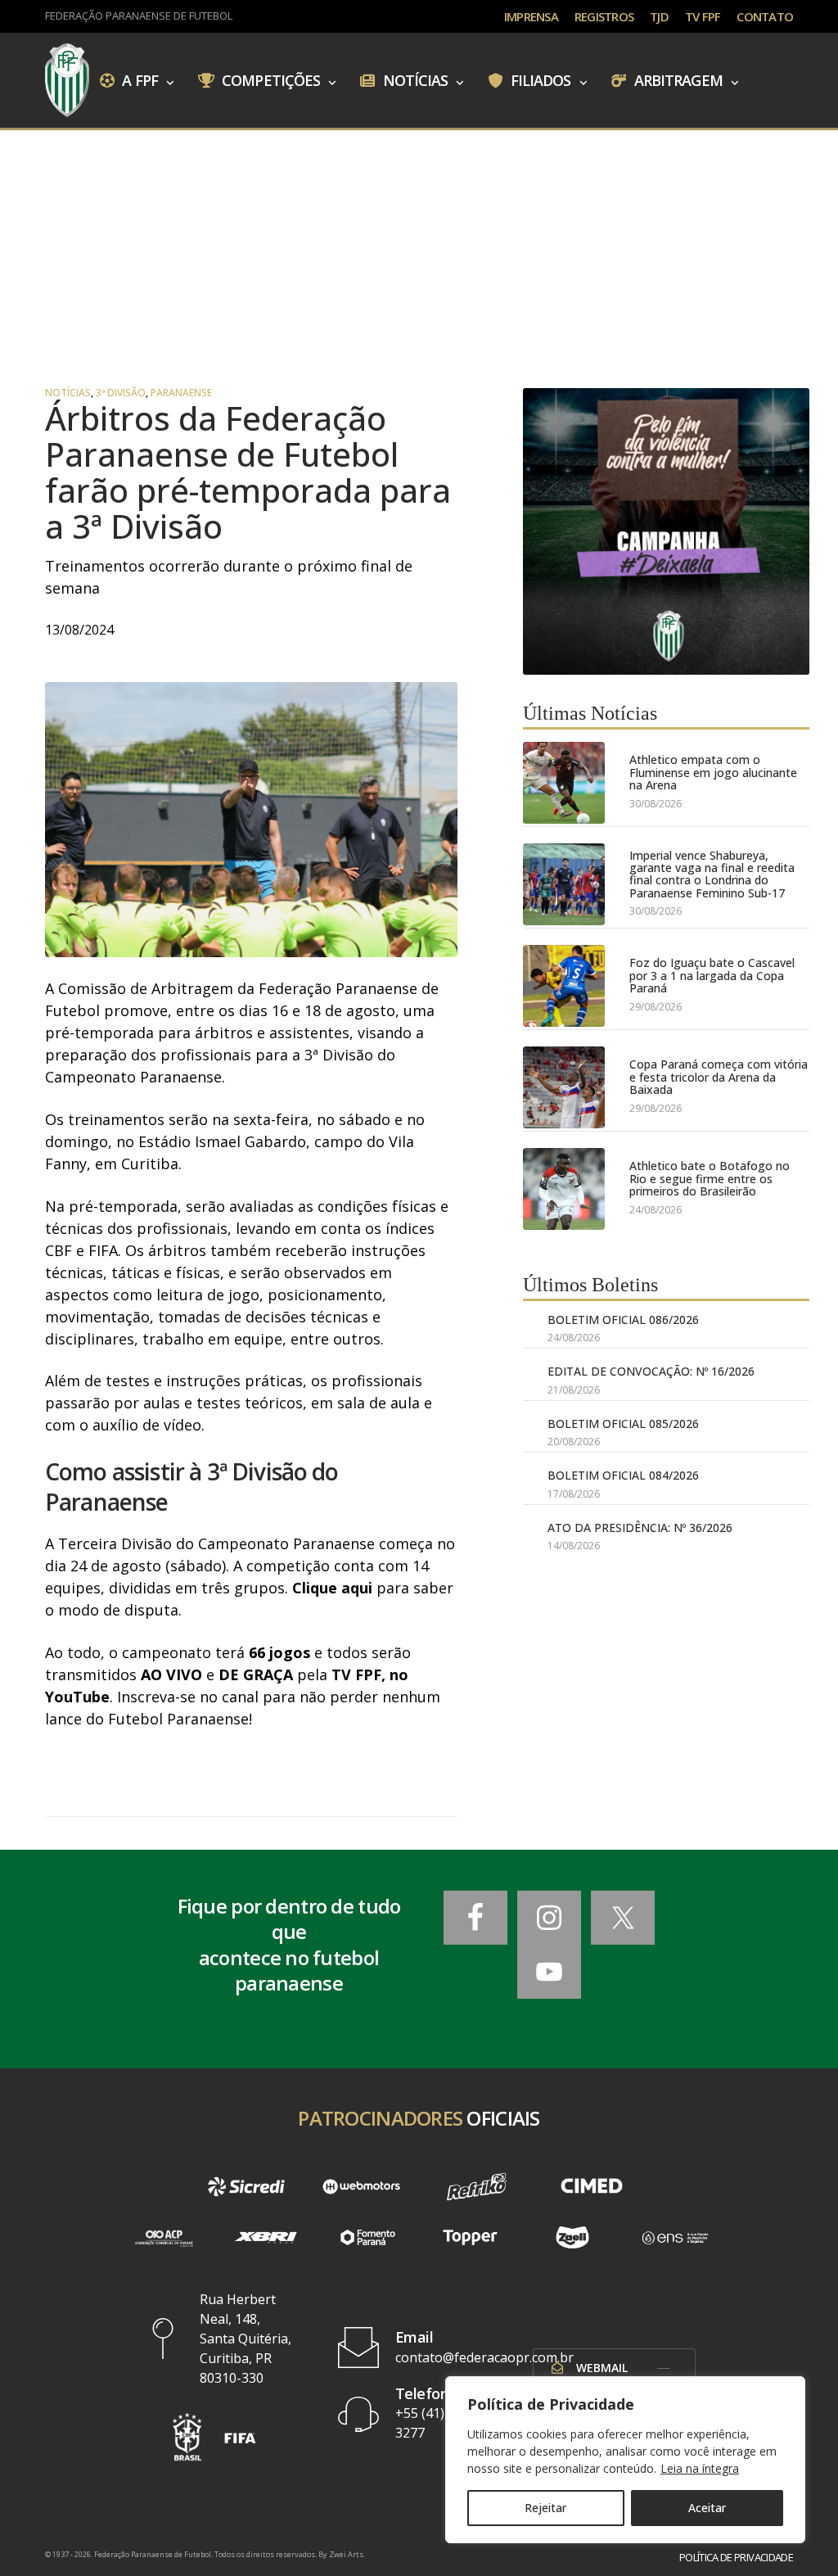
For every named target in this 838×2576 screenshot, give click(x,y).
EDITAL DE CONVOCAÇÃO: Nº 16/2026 (651, 1371)
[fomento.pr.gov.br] (368, 2237)
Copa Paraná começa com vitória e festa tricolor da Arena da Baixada (719, 1077)
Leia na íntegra (700, 2468)
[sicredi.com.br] (247, 2187)
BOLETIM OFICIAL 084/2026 (623, 1475)
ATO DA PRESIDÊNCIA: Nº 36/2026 (640, 1528)
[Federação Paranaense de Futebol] (67, 80)
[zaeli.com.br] (572, 2237)
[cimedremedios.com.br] (592, 2187)
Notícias (414, 79)
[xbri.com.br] (266, 2237)
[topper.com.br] (470, 2237)
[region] (625, 2460)
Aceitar (707, 2508)
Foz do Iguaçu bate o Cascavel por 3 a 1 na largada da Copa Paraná (712, 975)
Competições (269, 79)
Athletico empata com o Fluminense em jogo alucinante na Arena (713, 772)
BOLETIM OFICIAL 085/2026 (623, 1424)
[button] (187, 2437)
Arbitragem (677, 79)
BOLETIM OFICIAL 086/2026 (623, 1320)
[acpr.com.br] (163, 2237)
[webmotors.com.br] (361, 2187)
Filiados (539, 79)
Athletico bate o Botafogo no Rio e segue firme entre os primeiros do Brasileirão (710, 1178)
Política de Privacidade (736, 2558)
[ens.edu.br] (675, 2237)
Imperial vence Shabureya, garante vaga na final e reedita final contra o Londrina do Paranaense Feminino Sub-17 (712, 874)
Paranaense (181, 393)
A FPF (138, 79)
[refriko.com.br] (477, 2187)
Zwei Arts (346, 2554)
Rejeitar (545, 2508)
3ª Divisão (121, 393)
